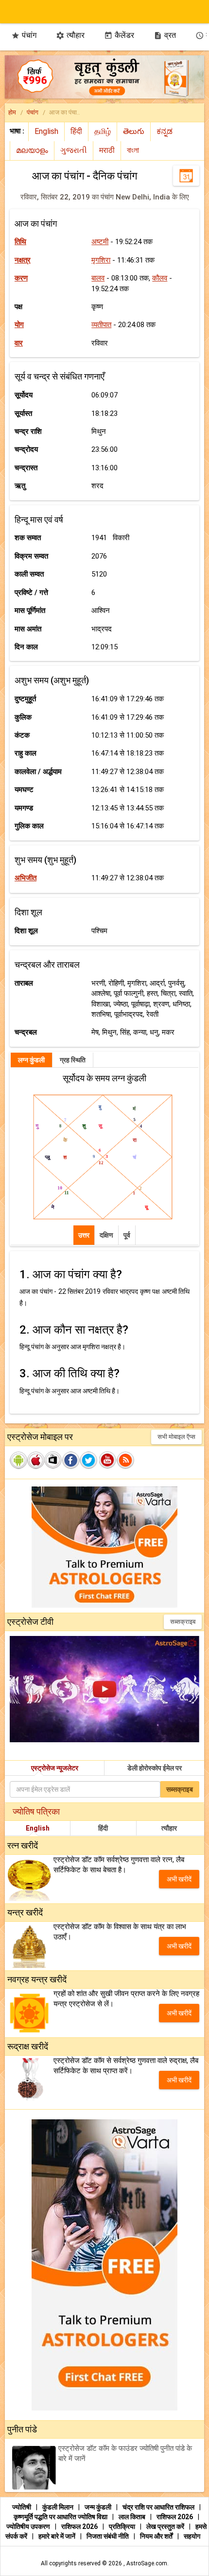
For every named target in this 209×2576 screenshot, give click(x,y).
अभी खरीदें (179, 1879)
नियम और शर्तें (157, 2536)
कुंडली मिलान (59, 2507)
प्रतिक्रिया (123, 2526)
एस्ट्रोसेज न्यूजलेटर (55, 1768)
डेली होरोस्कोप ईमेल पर (155, 1768)
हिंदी (103, 1828)
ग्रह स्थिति (73, 1060)
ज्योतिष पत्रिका (36, 1811)
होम (12, 112)
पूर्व (127, 1235)
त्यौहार (70, 35)
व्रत (165, 35)
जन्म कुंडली (99, 2507)
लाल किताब (133, 2517)
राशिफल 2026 (175, 2517)
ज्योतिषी (22, 2507)
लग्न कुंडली (31, 1060)
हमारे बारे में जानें (58, 2536)
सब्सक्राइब (183, 1622)
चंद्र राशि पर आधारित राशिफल (159, 2507)
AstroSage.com (147, 2563)
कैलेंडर (119, 35)
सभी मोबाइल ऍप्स (176, 1437)
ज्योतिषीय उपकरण (29, 2526)
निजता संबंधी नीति (108, 2536)
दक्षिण (106, 1235)
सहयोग (192, 2536)
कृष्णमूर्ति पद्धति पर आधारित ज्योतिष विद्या (61, 2517)
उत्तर (84, 1235)
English (38, 1828)
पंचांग (24, 35)
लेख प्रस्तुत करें (166, 2526)
